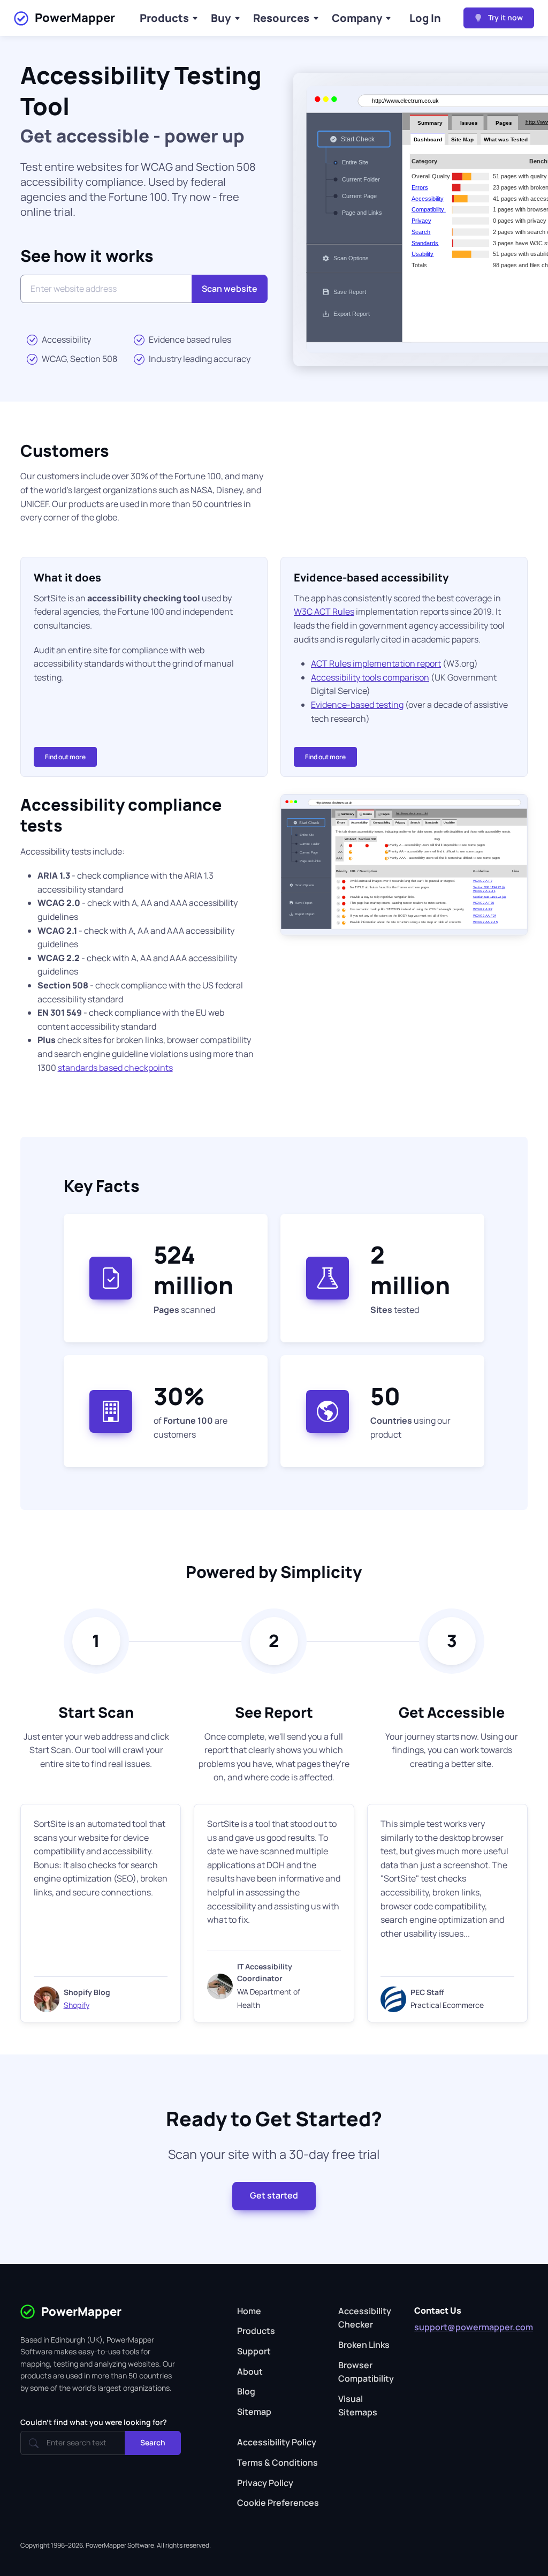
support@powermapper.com (474, 2327)
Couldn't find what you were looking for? (94, 2422)
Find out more (65, 757)
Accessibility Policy (277, 2442)
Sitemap (254, 2412)
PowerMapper (75, 18)
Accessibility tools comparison (370, 677)
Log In (425, 18)
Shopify (77, 2005)
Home (249, 2311)
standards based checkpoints (115, 1068)
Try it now (505, 17)
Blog (246, 2391)
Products (164, 18)
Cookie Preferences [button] (278, 2503)
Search (153, 2442)
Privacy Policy (265, 2483)
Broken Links (364, 2345)
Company (357, 18)
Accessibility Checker (365, 2318)
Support (254, 2351)
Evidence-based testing (357, 705)
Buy (221, 18)
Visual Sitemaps (358, 2406)
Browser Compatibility (366, 2372)
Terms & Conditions (277, 2462)
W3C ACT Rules (324, 611)
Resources (281, 18)
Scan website (230, 289)
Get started (274, 2195)
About (250, 2371)
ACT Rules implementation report (376, 663)
